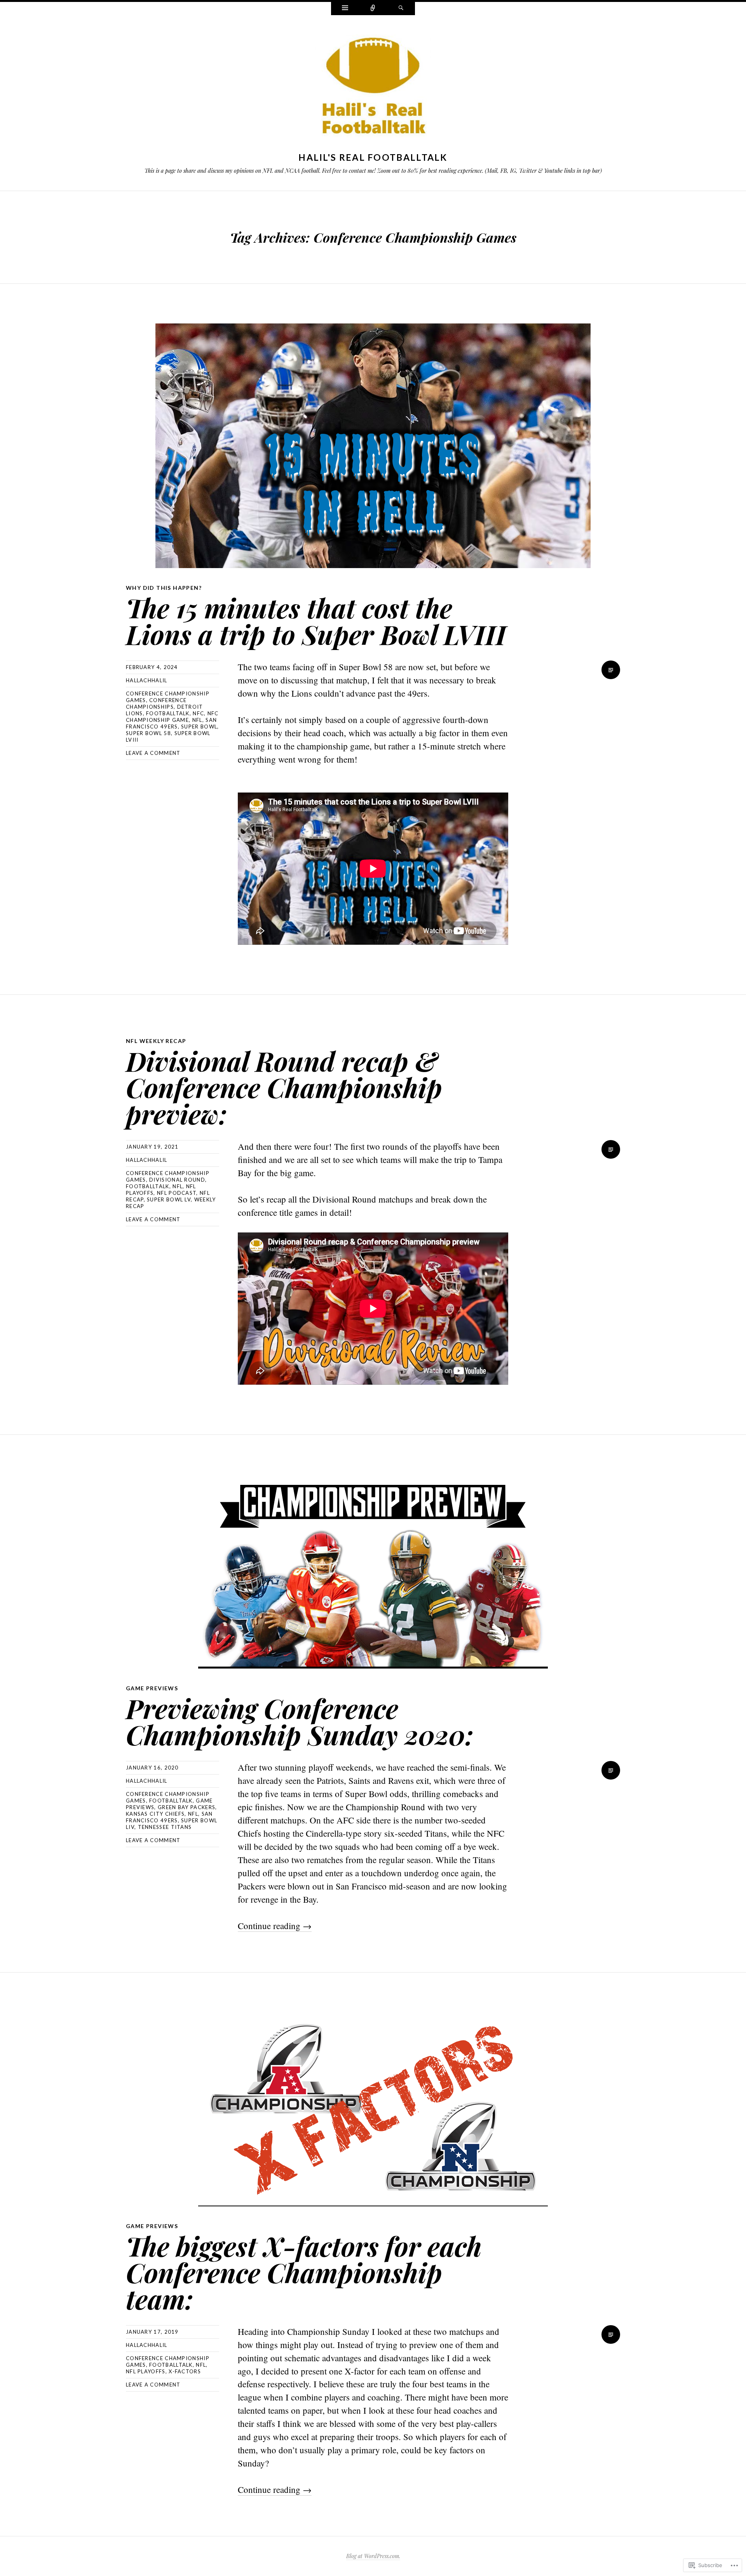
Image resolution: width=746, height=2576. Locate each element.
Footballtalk (168, 713)
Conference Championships (156, 703)
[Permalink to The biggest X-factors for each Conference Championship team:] (373, 2109)
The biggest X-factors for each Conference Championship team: (304, 2272)
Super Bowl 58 (148, 733)
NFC (198, 713)
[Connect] (373, 9)
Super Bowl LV (169, 1199)
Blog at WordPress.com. (373, 2556)
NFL (197, 720)
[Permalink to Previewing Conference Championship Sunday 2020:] (373, 1571)
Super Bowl (199, 727)
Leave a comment (153, 753)
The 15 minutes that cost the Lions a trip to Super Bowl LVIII (316, 621)
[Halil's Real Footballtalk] (373, 88)
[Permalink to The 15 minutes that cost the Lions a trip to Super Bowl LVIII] (373, 446)
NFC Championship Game (172, 717)
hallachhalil (147, 680)
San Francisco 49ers (171, 723)
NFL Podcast (177, 1193)
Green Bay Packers (186, 1807)
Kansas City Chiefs (155, 1814)
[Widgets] (345, 9)
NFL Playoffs (146, 2371)
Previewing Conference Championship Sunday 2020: (300, 1721)
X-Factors (185, 2371)
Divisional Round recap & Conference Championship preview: (284, 1087)
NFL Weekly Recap (156, 1041)
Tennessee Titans (165, 1827)
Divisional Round (177, 1180)
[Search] (401, 9)
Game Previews (152, 1688)
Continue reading (275, 1926)
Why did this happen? (164, 588)
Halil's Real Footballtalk (373, 157)
